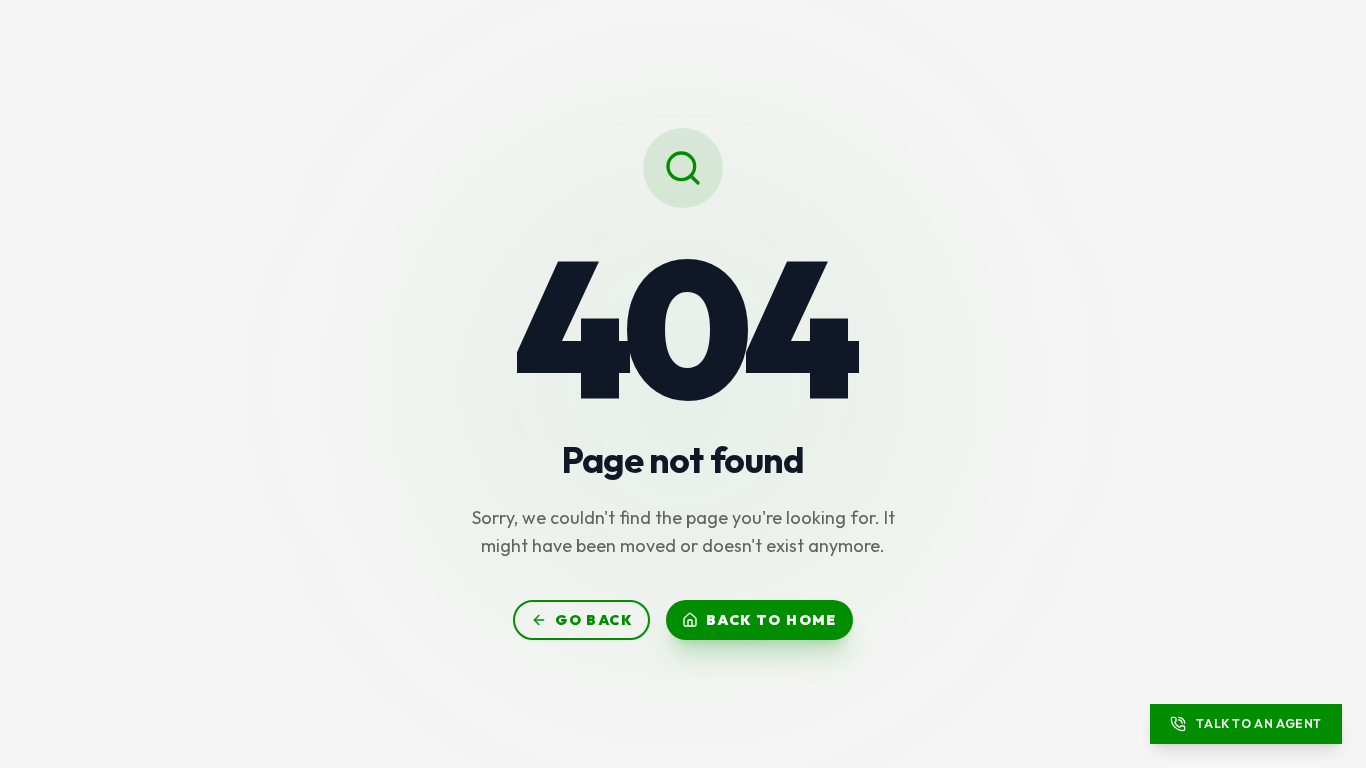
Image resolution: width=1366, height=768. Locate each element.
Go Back (593, 620)
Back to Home (771, 620)
